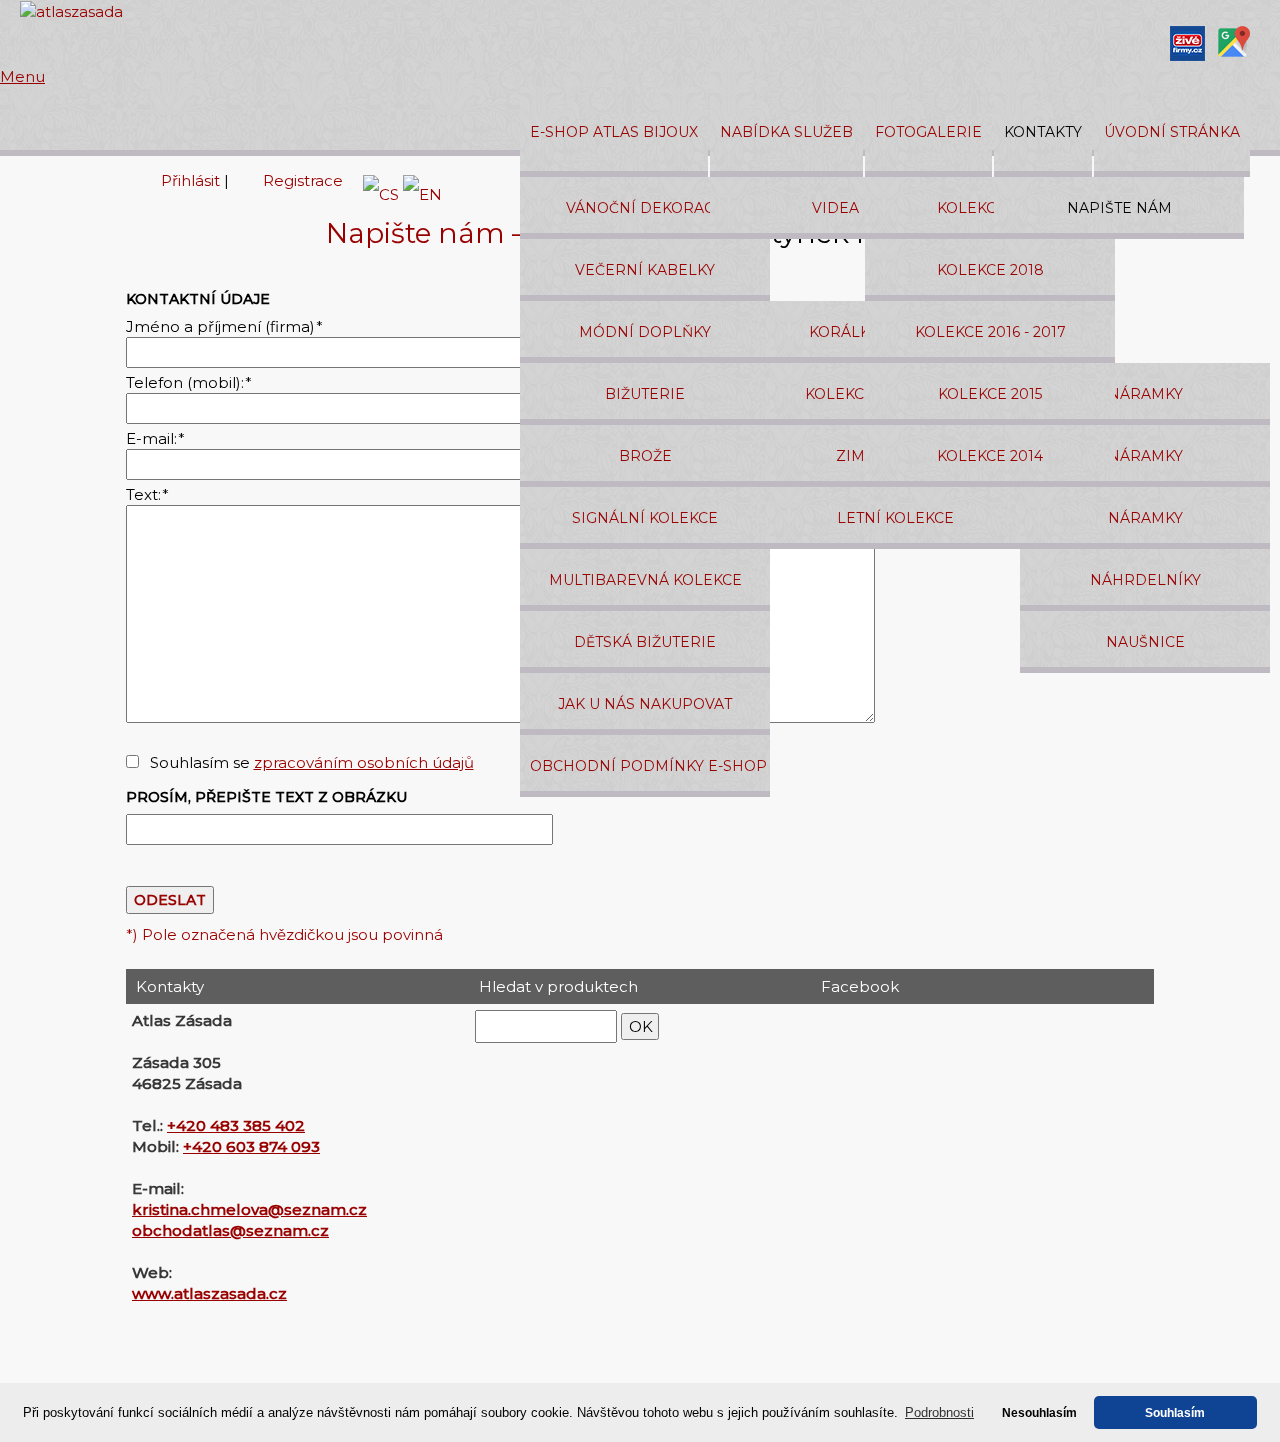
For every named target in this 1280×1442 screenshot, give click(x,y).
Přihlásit (190, 180)
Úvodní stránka (1172, 132)
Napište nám (1119, 208)
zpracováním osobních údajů (364, 762)
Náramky (1145, 394)
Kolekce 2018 (990, 270)
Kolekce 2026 (990, 208)
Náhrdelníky (1145, 580)
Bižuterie (645, 394)
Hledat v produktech (558, 986)
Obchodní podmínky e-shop (648, 766)
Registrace (303, 180)
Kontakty (1043, 132)
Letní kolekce (895, 518)
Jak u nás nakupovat (645, 704)
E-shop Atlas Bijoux (614, 132)
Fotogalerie (928, 132)
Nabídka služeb (786, 132)
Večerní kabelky (645, 270)
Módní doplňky (645, 332)
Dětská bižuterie (645, 642)
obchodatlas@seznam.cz (230, 1230)
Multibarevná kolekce (645, 580)
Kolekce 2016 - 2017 (990, 332)
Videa (835, 208)
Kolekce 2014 (990, 456)
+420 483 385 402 (236, 1125)
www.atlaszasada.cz (209, 1293)
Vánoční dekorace (645, 208)
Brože (645, 456)
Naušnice (1145, 642)
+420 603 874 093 (251, 1146)
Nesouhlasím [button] (1039, 1412)
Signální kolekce (645, 518)
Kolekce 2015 (990, 394)
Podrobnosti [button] (939, 1412)
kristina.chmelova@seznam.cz (249, 1209)
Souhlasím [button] (1175, 1412)
